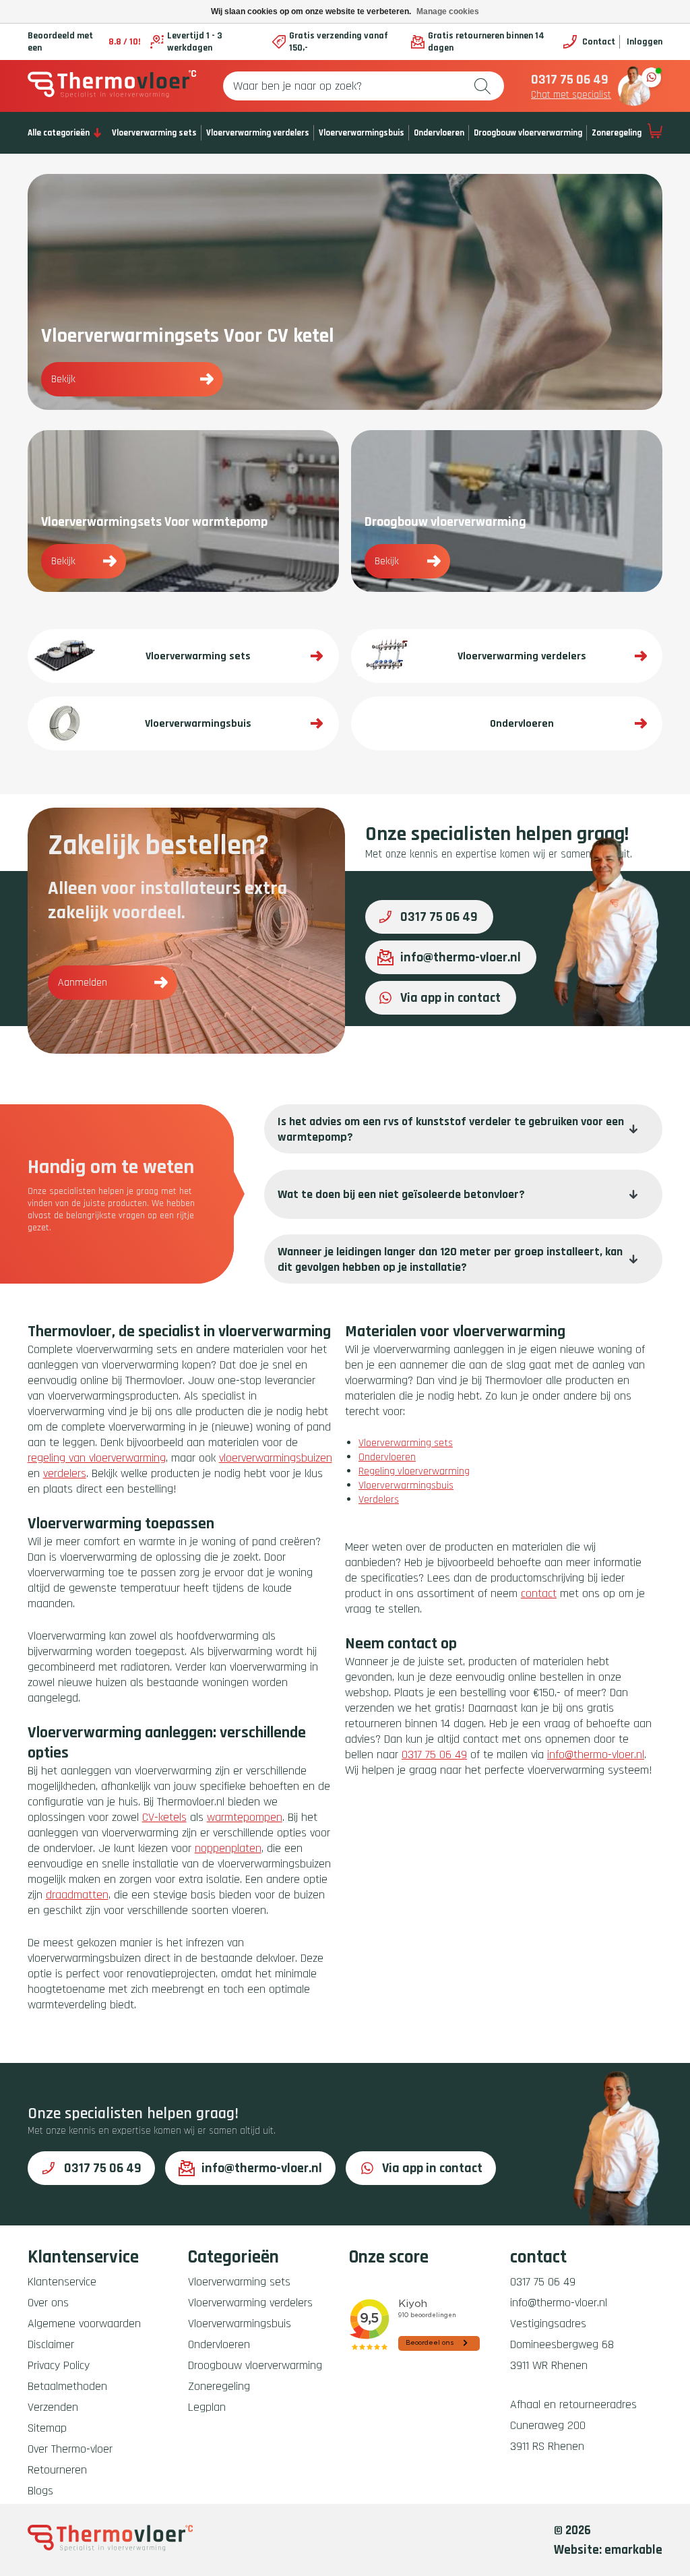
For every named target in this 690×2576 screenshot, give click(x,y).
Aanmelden (83, 983)
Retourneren (57, 2470)
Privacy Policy (59, 2365)
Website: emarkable (608, 2550)
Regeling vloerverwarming (414, 1471)
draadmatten (77, 1895)
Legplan (207, 2407)
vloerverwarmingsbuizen (276, 1458)
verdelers (65, 1473)
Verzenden (53, 2407)
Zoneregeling (617, 133)
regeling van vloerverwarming (97, 1458)
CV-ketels (164, 1817)
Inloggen (645, 42)
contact (539, 1593)
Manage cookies (448, 11)
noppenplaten (228, 1848)
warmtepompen (245, 1817)
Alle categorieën (59, 133)
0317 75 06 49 (570, 80)
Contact (598, 42)
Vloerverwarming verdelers (258, 133)
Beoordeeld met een (84, 42)
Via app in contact (450, 998)
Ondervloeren (439, 133)
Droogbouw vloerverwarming (528, 133)
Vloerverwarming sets (154, 133)
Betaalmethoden (67, 2386)
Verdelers (379, 1500)
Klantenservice (62, 2282)
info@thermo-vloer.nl (461, 957)
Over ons (48, 2303)
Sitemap (47, 2428)
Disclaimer (51, 2344)
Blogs (40, 2491)
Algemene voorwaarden (84, 2324)
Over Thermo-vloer (70, 2449)
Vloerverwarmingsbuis (362, 133)
